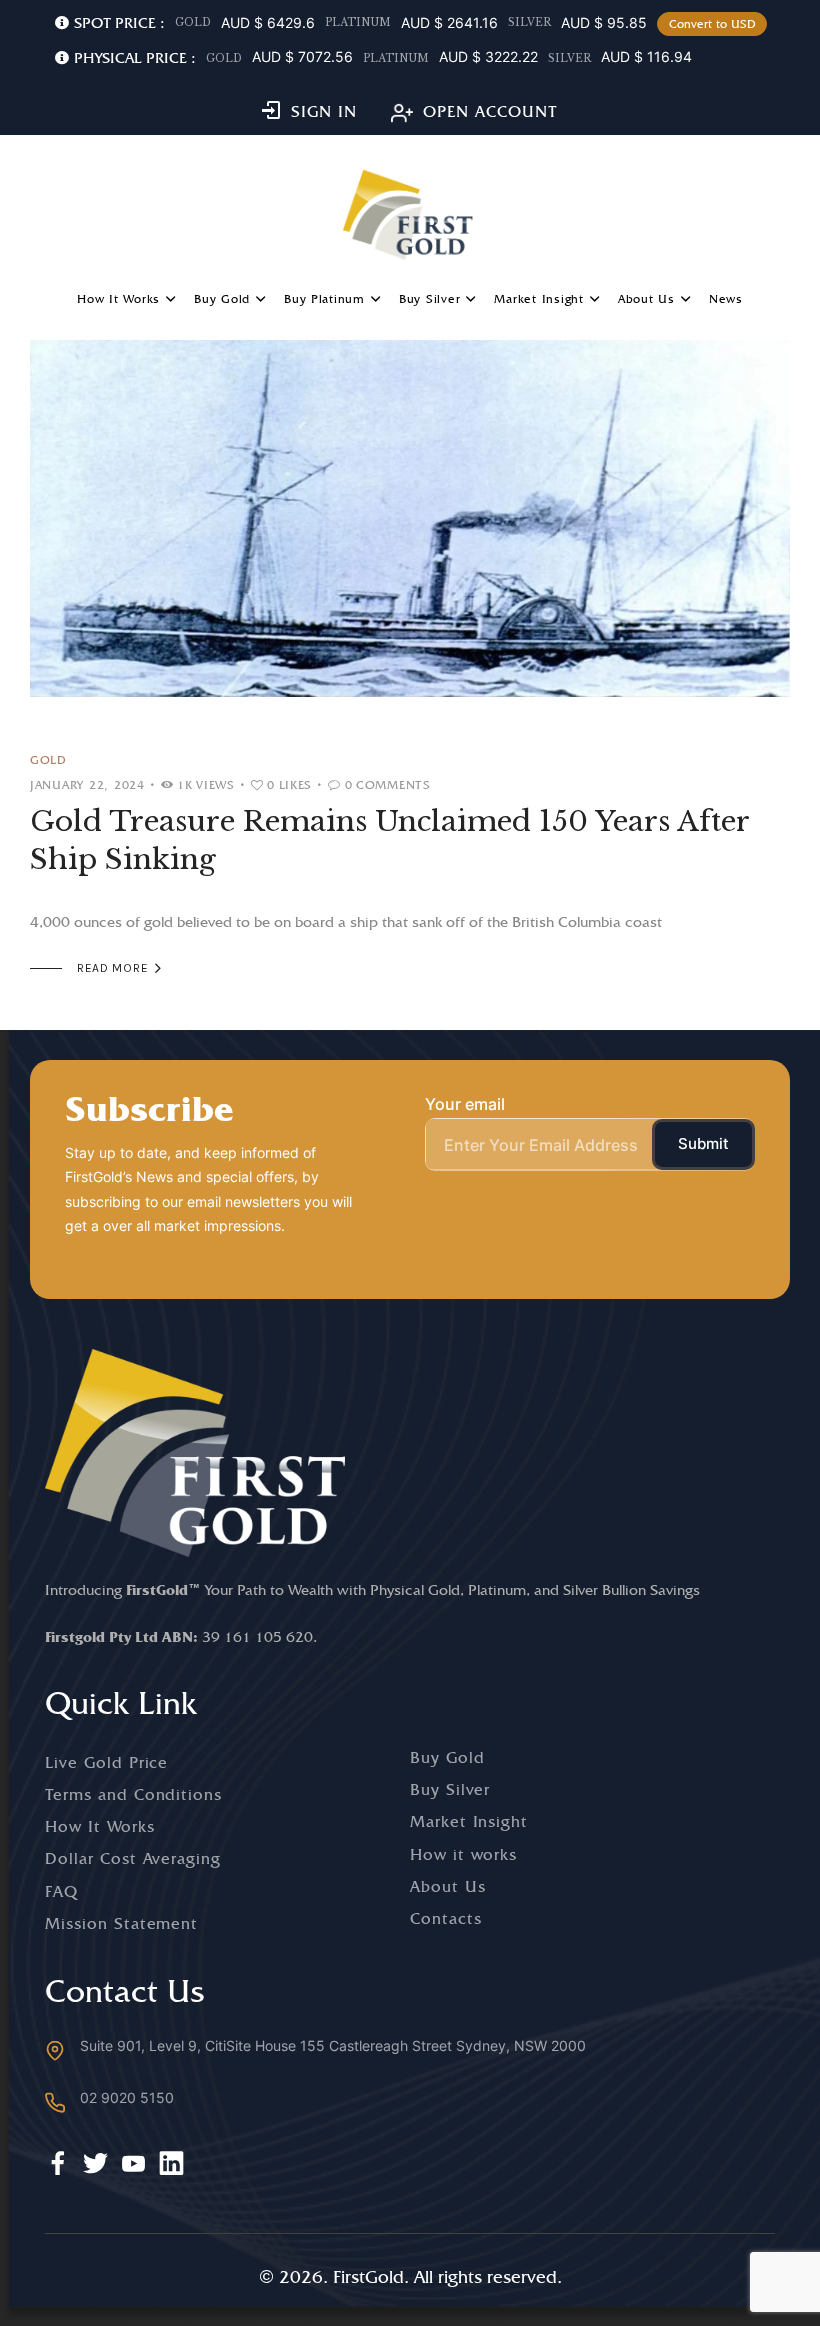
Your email (465, 1104)
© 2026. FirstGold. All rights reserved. (410, 2276)
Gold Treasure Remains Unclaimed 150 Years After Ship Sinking (389, 840)
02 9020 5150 (127, 2097)
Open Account (490, 111)
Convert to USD (712, 24)
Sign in (324, 111)
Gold (48, 759)
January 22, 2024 (87, 784)
